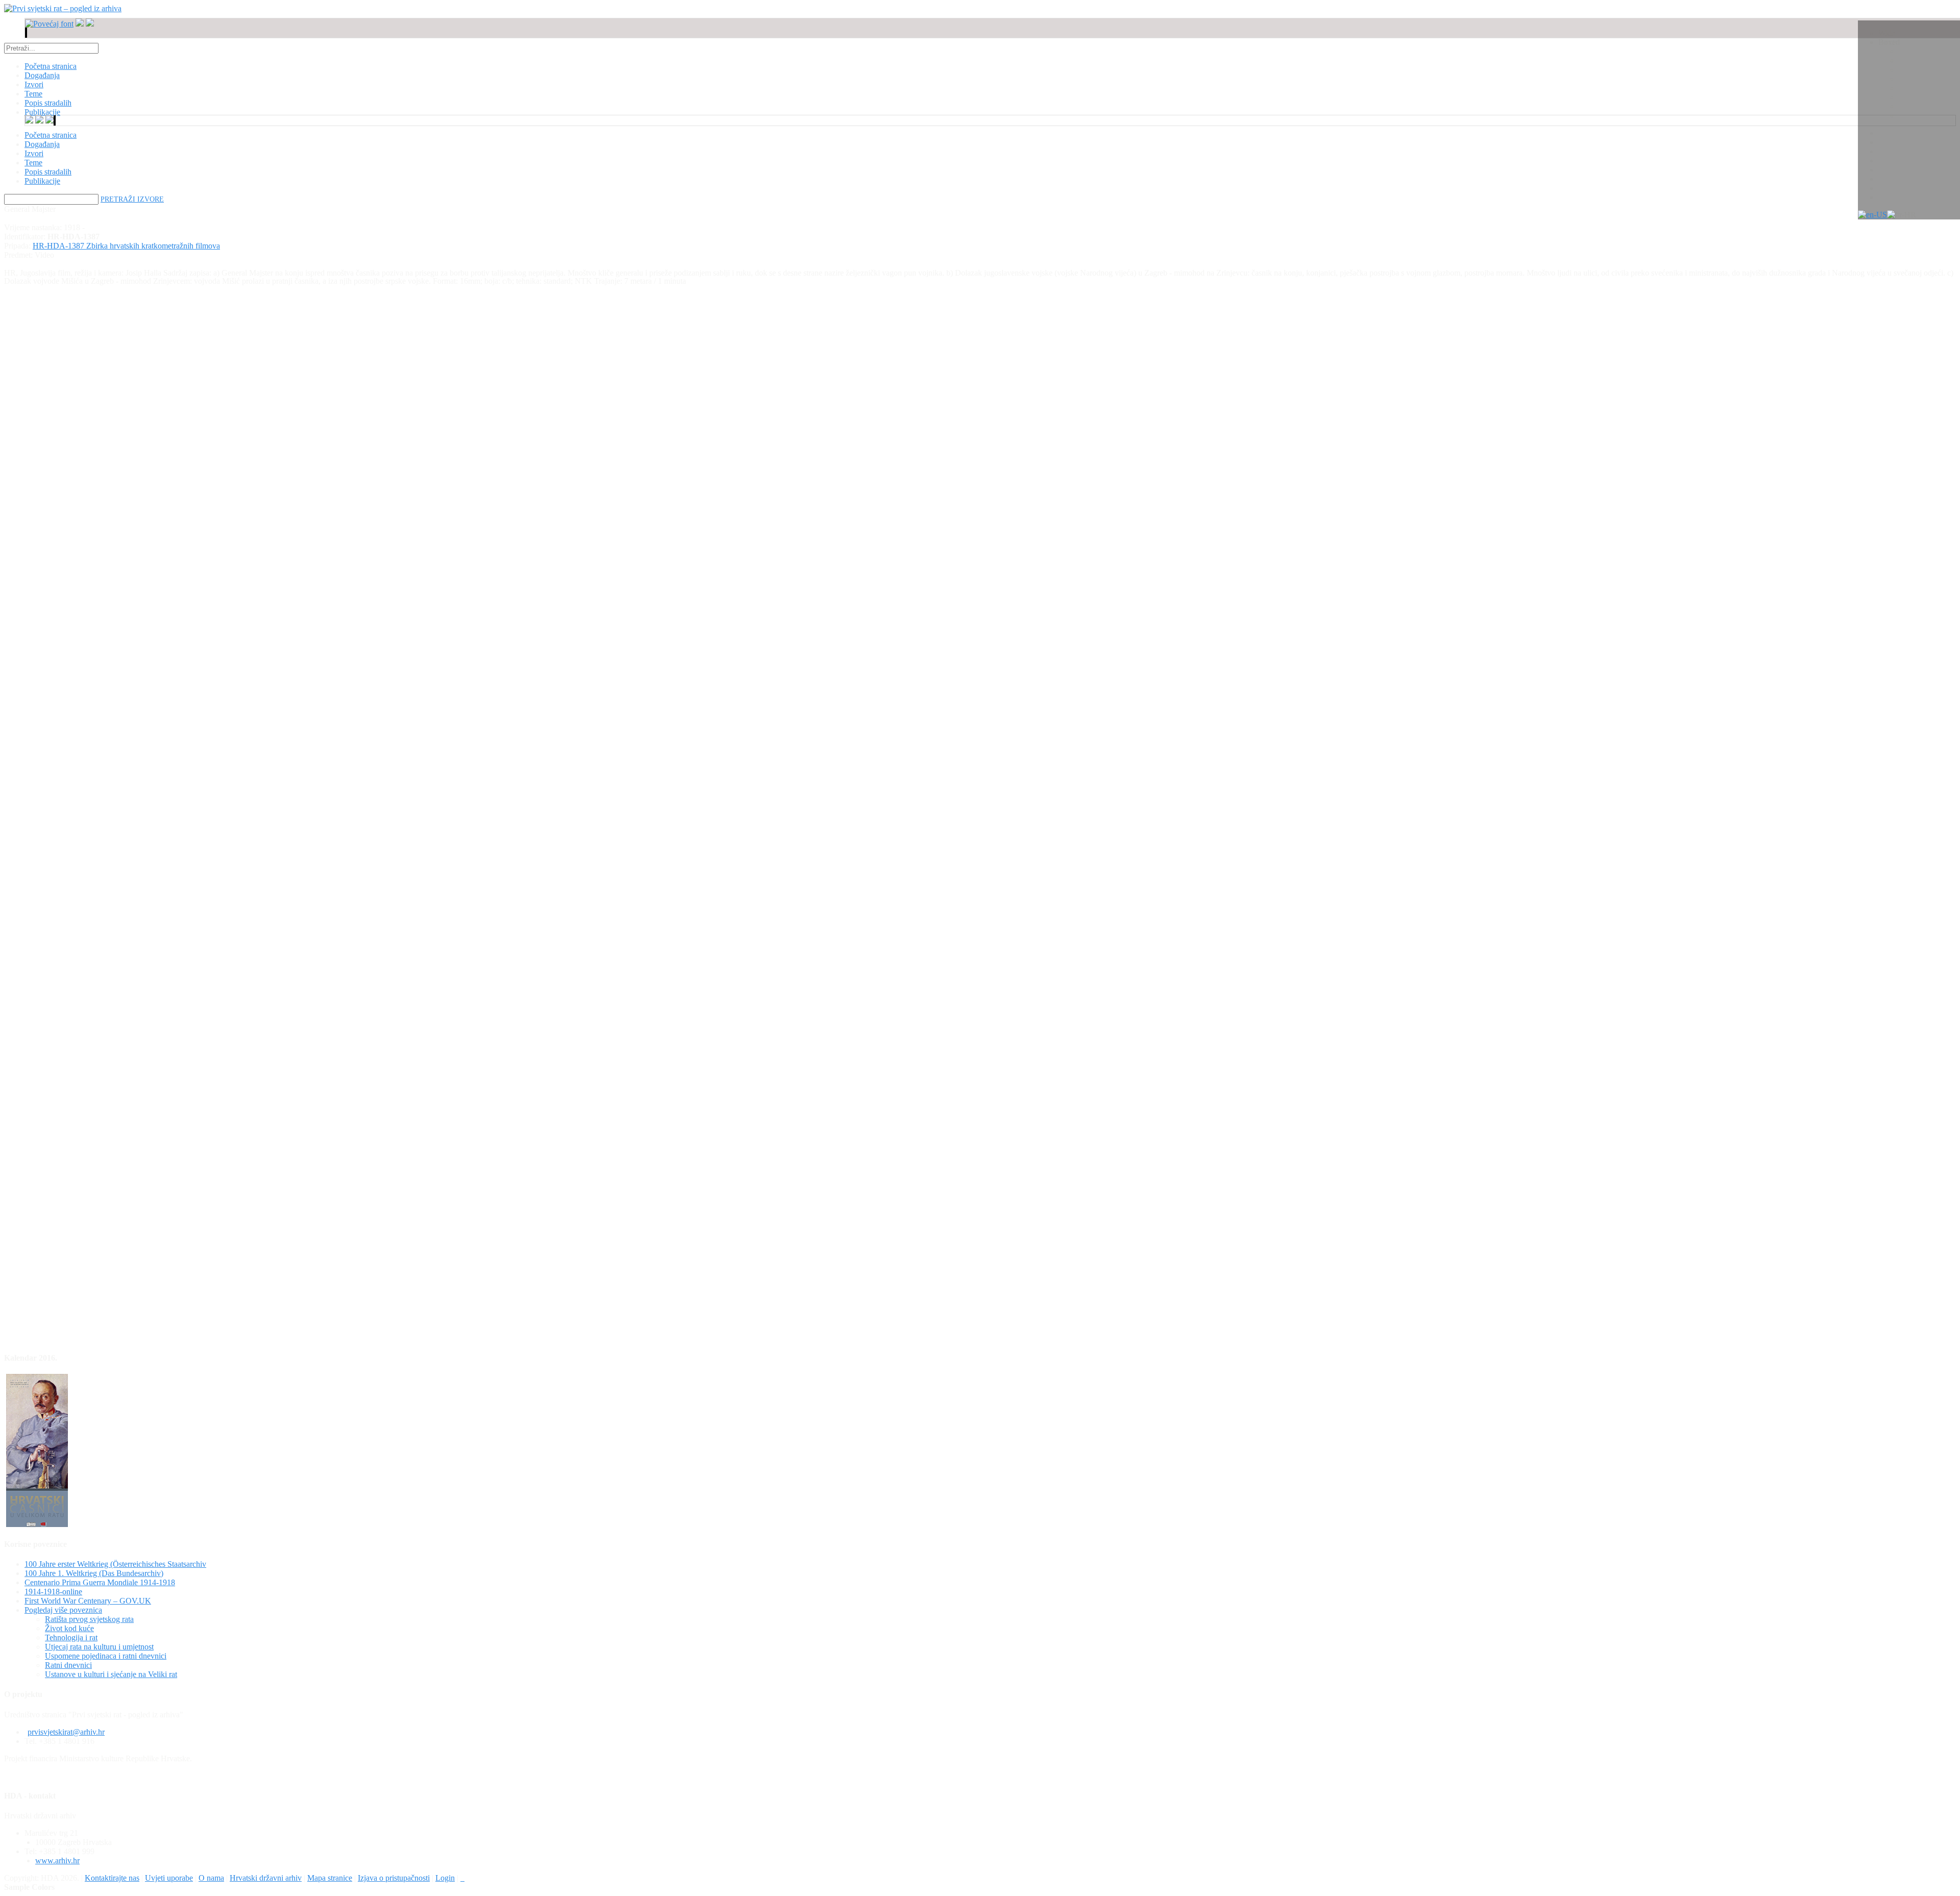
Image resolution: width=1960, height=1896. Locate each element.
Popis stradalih (48, 172)
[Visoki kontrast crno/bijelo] (27, 33)
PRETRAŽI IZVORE (132, 199)
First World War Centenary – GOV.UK (88, 1601)
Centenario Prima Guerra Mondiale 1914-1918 (100, 1582)
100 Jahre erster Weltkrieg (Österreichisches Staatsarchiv (115, 1564)
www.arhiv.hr (57, 1861)
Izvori (34, 153)
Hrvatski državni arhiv (266, 1878)
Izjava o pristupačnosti (394, 1878)
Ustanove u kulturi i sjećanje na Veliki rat (111, 1674)
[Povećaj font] (49, 24)
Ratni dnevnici (68, 1665)
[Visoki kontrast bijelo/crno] (26, 33)
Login (445, 1878)
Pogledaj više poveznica (63, 1610)
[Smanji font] (80, 24)
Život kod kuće (69, 1628)
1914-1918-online (53, 1592)
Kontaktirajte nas (112, 1878)
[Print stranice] (462, 1878)
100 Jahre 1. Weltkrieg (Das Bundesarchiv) (94, 1573)
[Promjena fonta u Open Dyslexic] (90, 24)
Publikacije (42, 181)
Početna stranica (51, 135)
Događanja (42, 144)
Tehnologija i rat (71, 1638)
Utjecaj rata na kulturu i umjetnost (99, 1647)
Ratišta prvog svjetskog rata (89, 1619)
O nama (211, 1878)
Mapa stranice (330, 1878)
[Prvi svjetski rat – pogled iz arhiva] (63, 8)
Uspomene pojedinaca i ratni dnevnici (106, 1656)
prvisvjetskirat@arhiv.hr (66, 1732)
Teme (33, 163)
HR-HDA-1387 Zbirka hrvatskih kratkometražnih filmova (126, 246)
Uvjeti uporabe (169, 1878)
